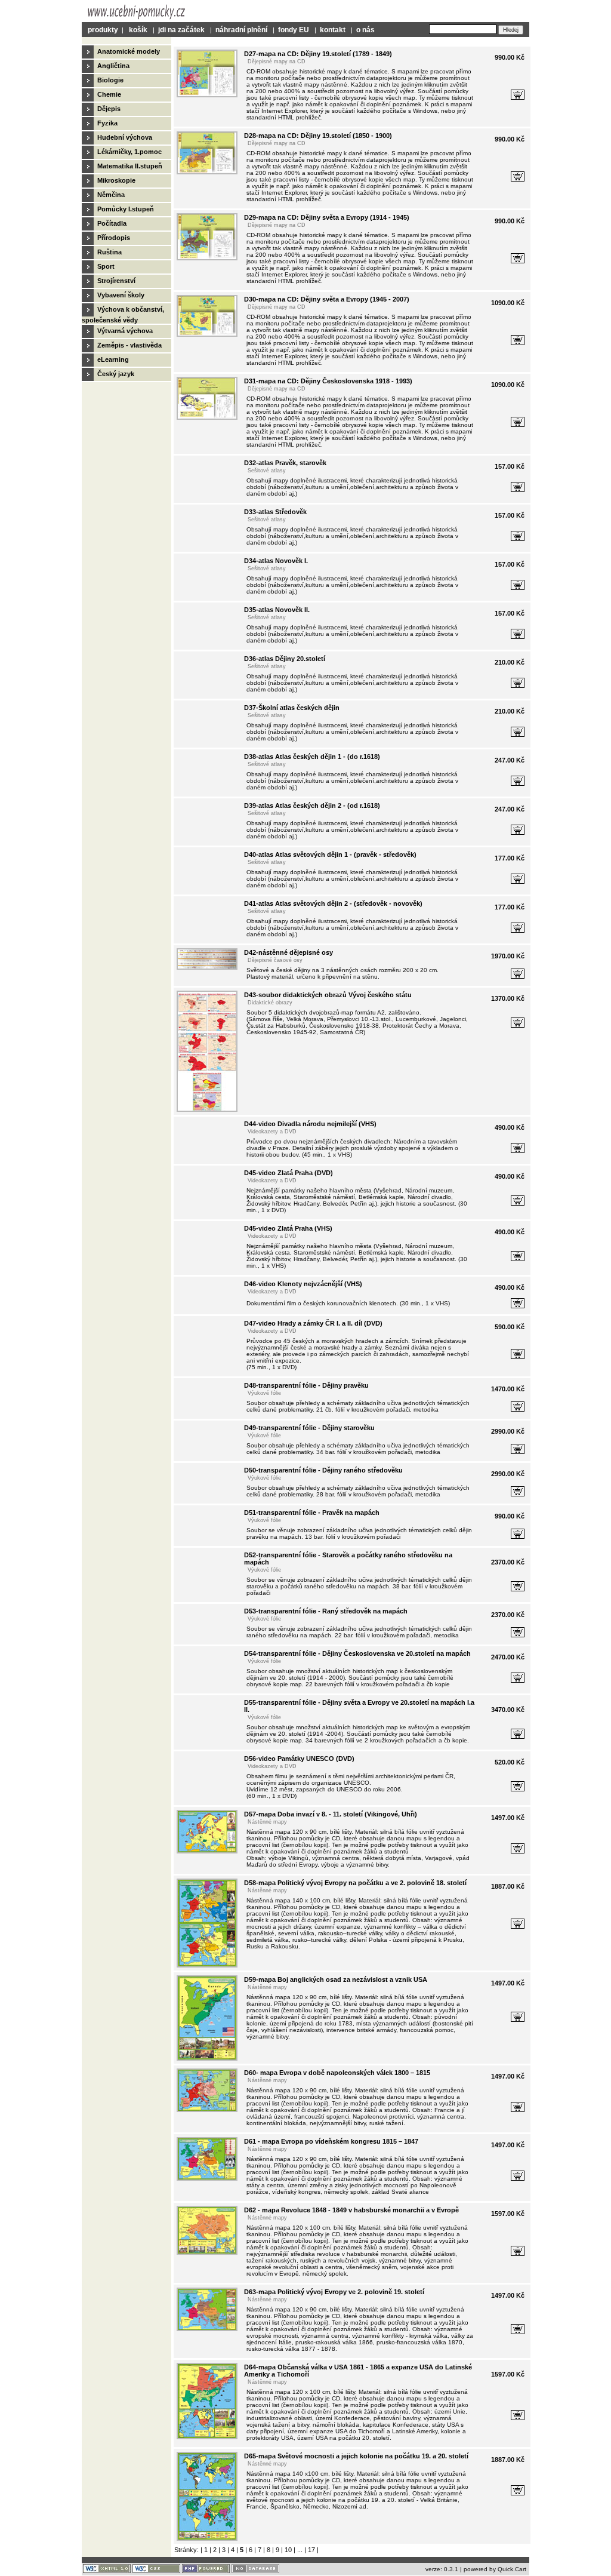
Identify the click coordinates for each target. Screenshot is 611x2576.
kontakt (333, 30)
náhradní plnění (241, 30)
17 (311, 2550)
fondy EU (294, 30)
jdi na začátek (181, 30)
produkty (103, 30)
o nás (365, 30)
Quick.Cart (512, 2569)
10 (288, 2550)
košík (138, 30)
